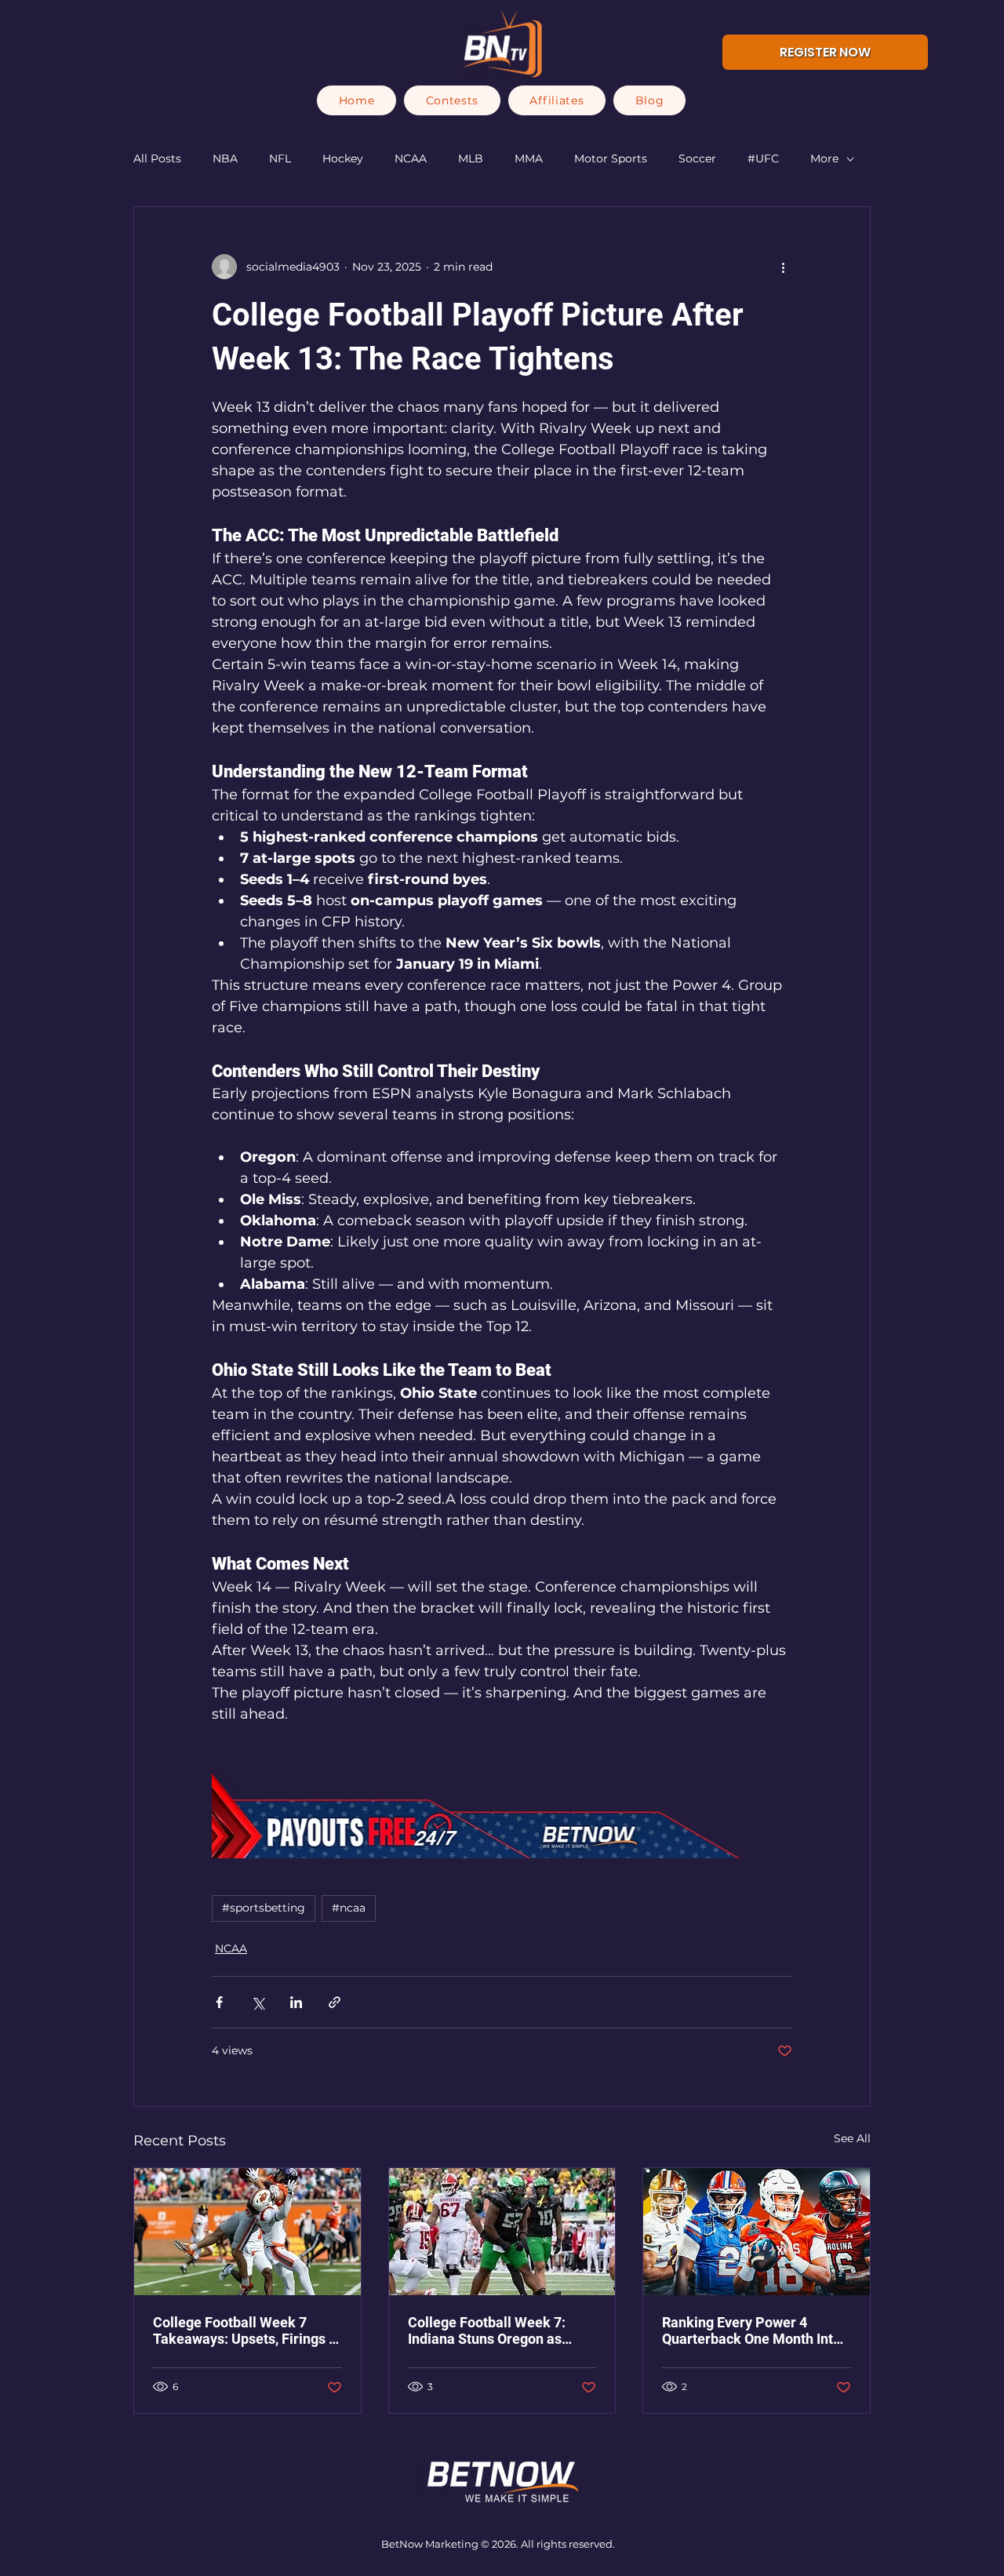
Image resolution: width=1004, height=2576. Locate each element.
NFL (280, 158)
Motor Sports (611, 158)
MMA (529, 158)
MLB (471, 158)
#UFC (763, 158)
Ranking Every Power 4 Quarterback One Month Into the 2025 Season (751, 2330)
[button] (452, 100)
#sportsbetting (264, 1908)
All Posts (157, 158)
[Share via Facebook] (219, 2002)
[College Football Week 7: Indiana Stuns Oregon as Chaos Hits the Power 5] (502, 2232)
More (824, 158)
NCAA (411, 158)
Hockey (343, 158)
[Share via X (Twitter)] (258, 2002)
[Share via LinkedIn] (296, 2002)
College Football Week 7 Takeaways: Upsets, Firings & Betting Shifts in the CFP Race (247, 2330)
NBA (225, 158)
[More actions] (783, 267)
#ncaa (349, 1908)
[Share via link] (335, 2002)
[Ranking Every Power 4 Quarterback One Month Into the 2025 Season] (757, 2232)
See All (852, 2138)
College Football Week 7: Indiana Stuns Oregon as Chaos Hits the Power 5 (487, 2330)
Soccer (697, 158)
